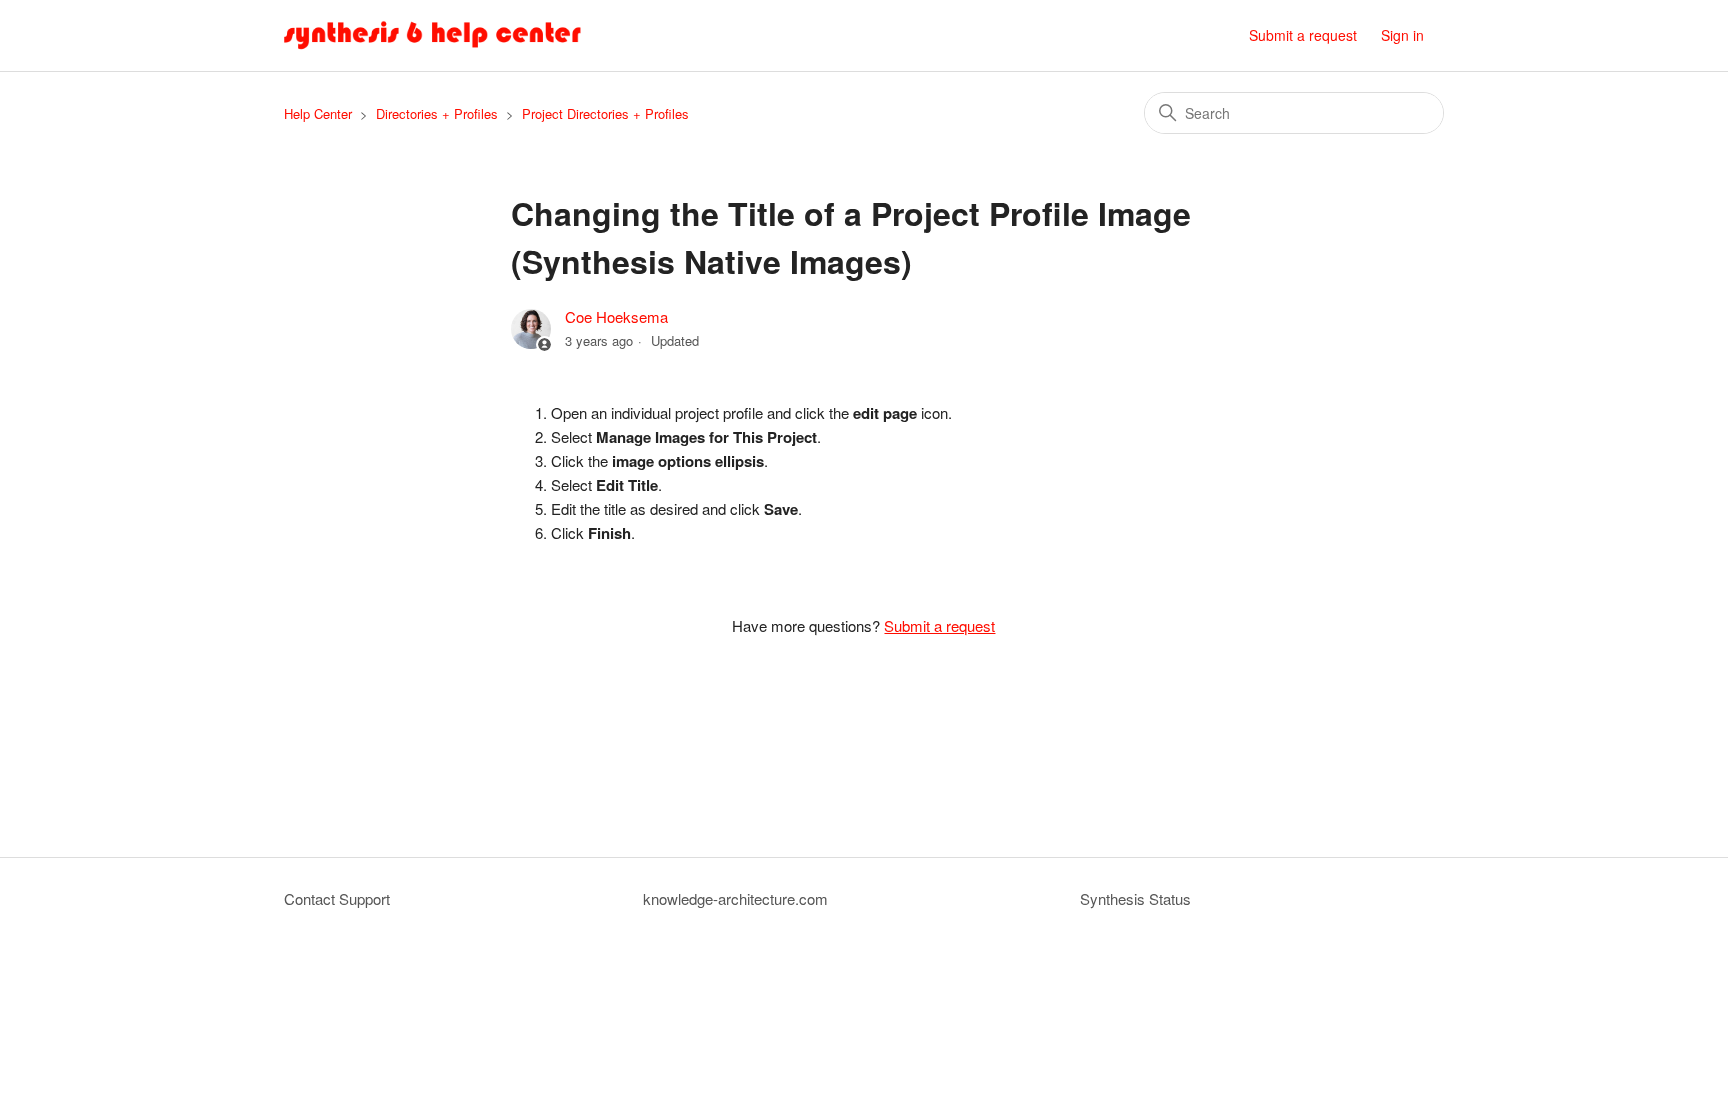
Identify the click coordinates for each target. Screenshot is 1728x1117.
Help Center (318, 113)
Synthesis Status (1135, 898)
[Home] (433, 35)
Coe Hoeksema (616, 316)
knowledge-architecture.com (735, 898)
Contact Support (337, 898)
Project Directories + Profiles (605, 113)
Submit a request (1303, 35)
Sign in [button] (1402, 35)
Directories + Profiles (437, 113)
